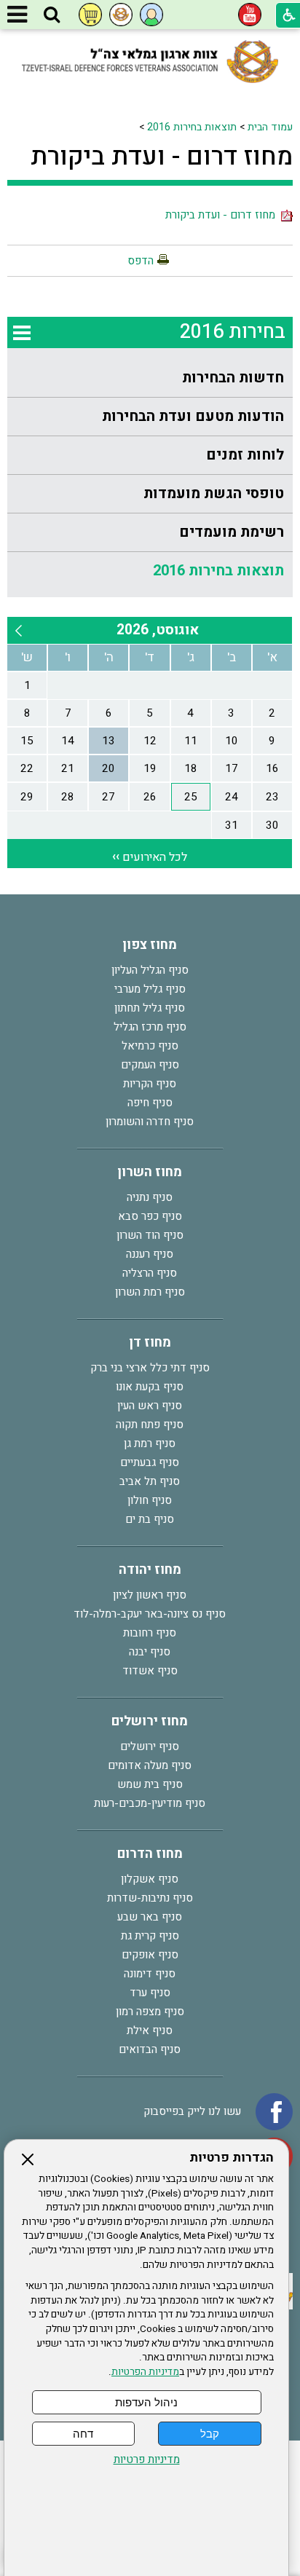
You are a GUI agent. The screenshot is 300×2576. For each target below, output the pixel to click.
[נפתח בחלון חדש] (250, 15)
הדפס (141, 261)
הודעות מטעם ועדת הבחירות (193, 416)
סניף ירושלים (150, 1746)
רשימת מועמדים (232, 532)
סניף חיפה (150, 1103)
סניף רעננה (150, 1254)
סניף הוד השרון (150, 1235)
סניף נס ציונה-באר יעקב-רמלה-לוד (150, 1614)
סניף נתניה (150, 1197)
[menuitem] (150, 378)
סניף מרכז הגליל (150, 1027)
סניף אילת (150, 2031)
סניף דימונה (150, 1974)
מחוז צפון (150, 945)
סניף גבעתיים (150, 1462)
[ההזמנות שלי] (90, 15)
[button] (52, 15)
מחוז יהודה (150, 1570)
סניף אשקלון (150, 1879)
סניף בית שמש (150, 1784)
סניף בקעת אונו (150, 1387)
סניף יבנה (150, 1652)
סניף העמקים (150, 1065)
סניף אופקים (150, 1955)
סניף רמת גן (150, 1443)
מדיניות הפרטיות (145, 2372)
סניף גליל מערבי (150, 989)
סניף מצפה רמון (150, 2012)
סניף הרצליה (150, 1273)
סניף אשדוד (150, 1671)
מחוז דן (150, 1343)
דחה (83, 2434)
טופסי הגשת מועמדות (214, 493)
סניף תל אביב (150, 1481)
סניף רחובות (150, 1633)
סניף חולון (150, 1500)
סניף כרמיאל (150, 1046)
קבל (210, 2434)
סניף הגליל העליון (150, 970)
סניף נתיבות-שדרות (150, 1898)
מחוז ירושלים (150, 1721)
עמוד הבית (270, 127)
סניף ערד (150, 1993)
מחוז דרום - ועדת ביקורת (162, 157)
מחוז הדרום (150, 1854)
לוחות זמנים (245, 455)
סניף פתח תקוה (150, 1425)
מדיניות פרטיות (147, 2460)
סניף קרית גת (150, 1936)
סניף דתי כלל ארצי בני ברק (150, 1368)
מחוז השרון (150, 1172)
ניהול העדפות (146, 2402)
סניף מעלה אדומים (150, 1765)
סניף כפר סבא (150, 1216)
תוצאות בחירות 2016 (192, 127)
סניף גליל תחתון (150, 1008)
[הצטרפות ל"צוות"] (121, 15)
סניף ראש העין (150, 1406)
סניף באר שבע (150, 1917)
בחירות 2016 (233, 332)
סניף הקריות (150, 1084)
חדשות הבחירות (233, 378)
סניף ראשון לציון (150, 1595)
